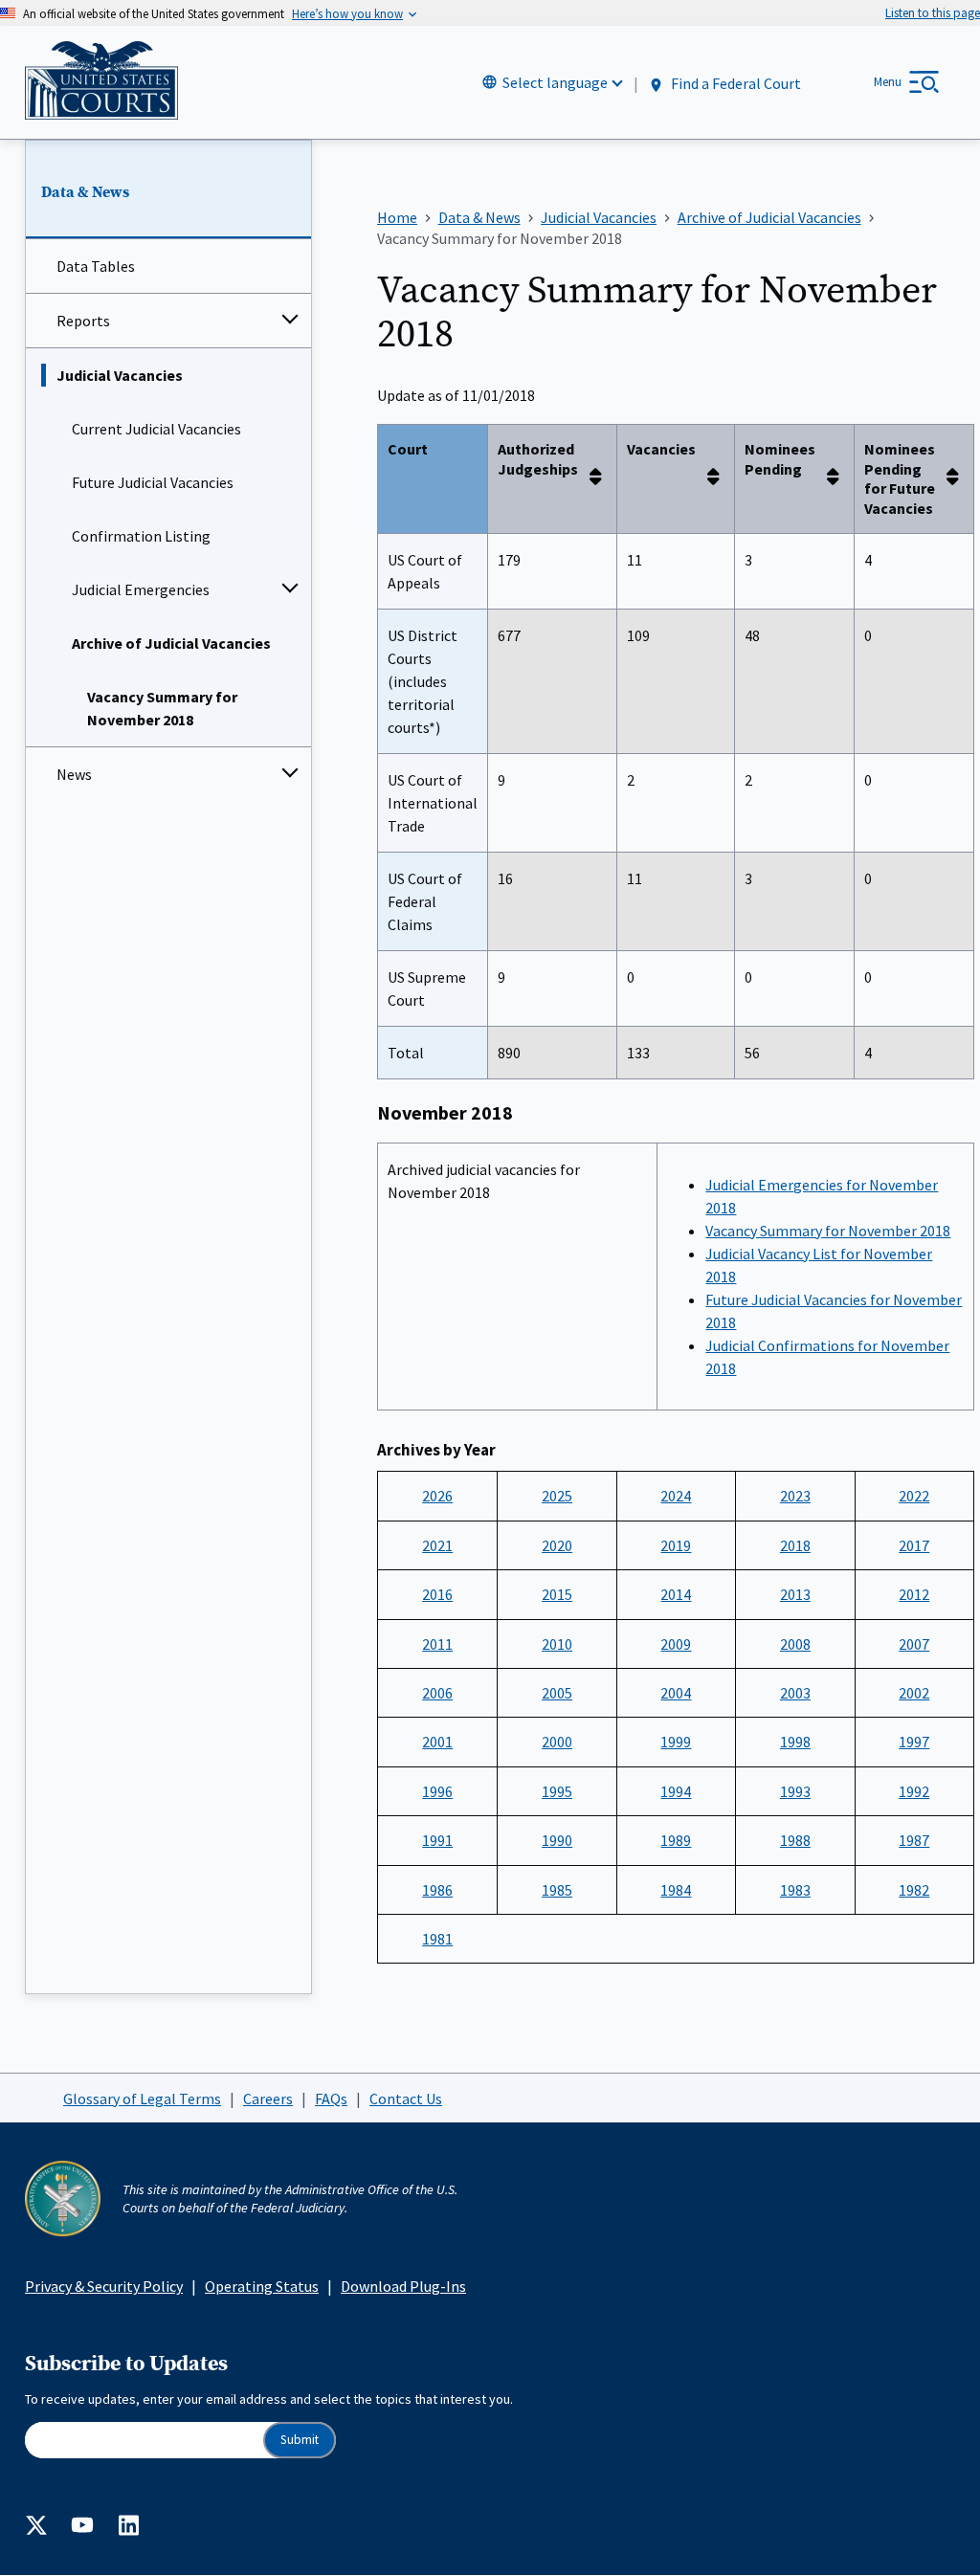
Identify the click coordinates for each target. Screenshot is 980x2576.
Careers (268, 2099)
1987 (914, 1840)
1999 (676, 1742)
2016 (437, 1594)
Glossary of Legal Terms (142, 2099)
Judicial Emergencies (141, 589)
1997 (914, 1742)
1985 (557, 1890)
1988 (795, 1840)
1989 (676, 1840)
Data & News (85, 192)
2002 (914, 1693)
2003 (795, 1693)
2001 (437, 1742)
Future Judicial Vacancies (153, 482)
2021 (437, 1545)
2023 (795, 1496)
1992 (914, 1791)
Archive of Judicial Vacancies (171, 643)
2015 (557, 1594)
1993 (795, 1791)
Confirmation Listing (141, 536)
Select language (555, 82)
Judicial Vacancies (120, 375)
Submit (300, 2440)
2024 (676, 1496)
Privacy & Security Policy (104, 2286)
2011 (437, 1644)
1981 (437, 1939)
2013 (795, 1594)
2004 (676, 1693)
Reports (83, 321)
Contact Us (406, 2099)
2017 (914, 1545)
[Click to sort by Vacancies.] (719, 478)
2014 (676, 1594)
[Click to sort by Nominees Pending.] (838, 478)
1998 (795, 1742)
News (74, 774)
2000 (557, 1742)
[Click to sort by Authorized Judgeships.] (601, 478)
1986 (437, 1890)
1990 (557, 1840)
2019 (676, 1545)
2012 (914, 1594)
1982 (914, 1890)
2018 (795, 1545)
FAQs (331, 2099)
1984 (676, 1890)
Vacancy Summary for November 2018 (162, 708)
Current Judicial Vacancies (156, 429)
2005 (557, 1693)
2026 (437, 1496)
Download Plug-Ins (403, 2286)
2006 (437, 1693)
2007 (914, 1644)
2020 (557, 1545)
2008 (795, 1644)
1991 (437, 1840)
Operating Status (262, 2286)
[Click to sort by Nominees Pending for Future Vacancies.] (958, 478)
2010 (557, 1644)
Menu (888, 82)
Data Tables (96, 266)
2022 (914, 1496)
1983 (795, 1890)
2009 (676, 1644)
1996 (437, 1791)
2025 (557, 1496)
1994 (676, 1791)
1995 (557, 1791)
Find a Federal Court (735, 83)
